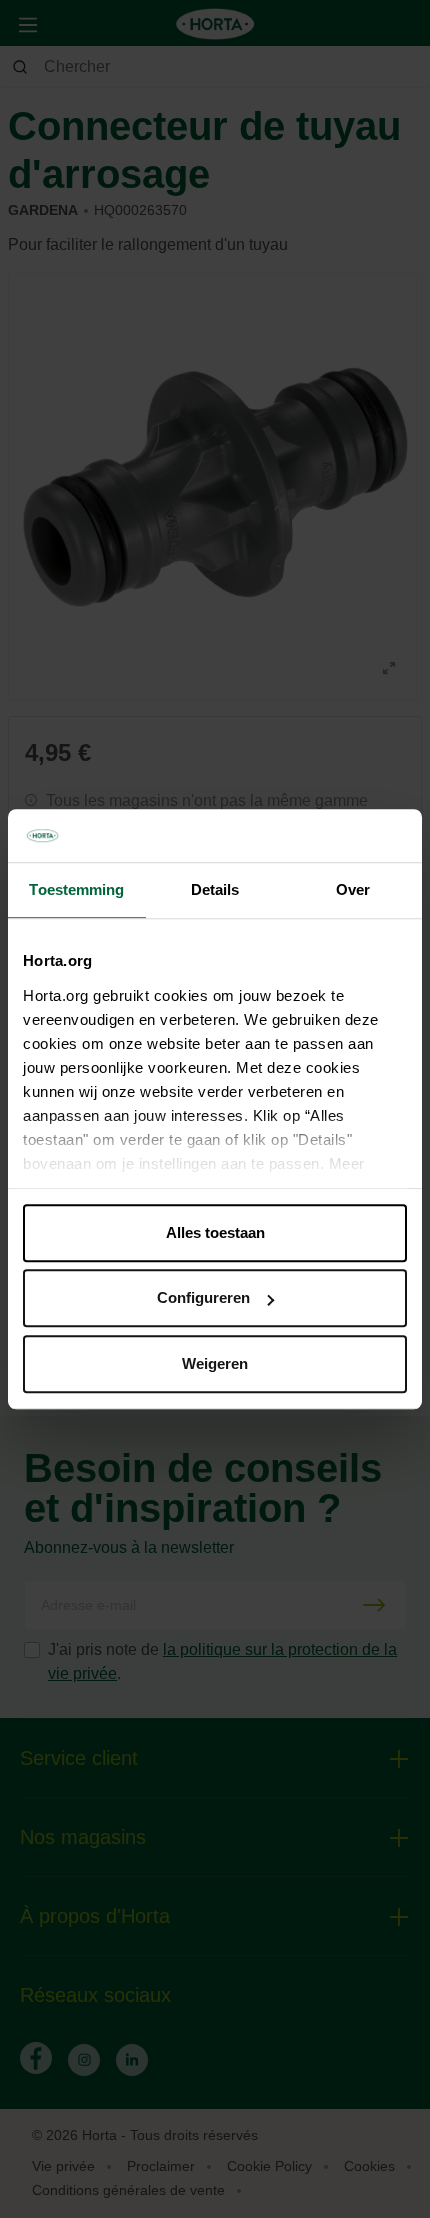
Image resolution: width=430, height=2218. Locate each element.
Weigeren (215, 1363)
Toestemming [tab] (76, 889)
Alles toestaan (215, 1232)
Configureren (203, 1297)
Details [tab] (215, 889)
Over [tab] (353, 889)
